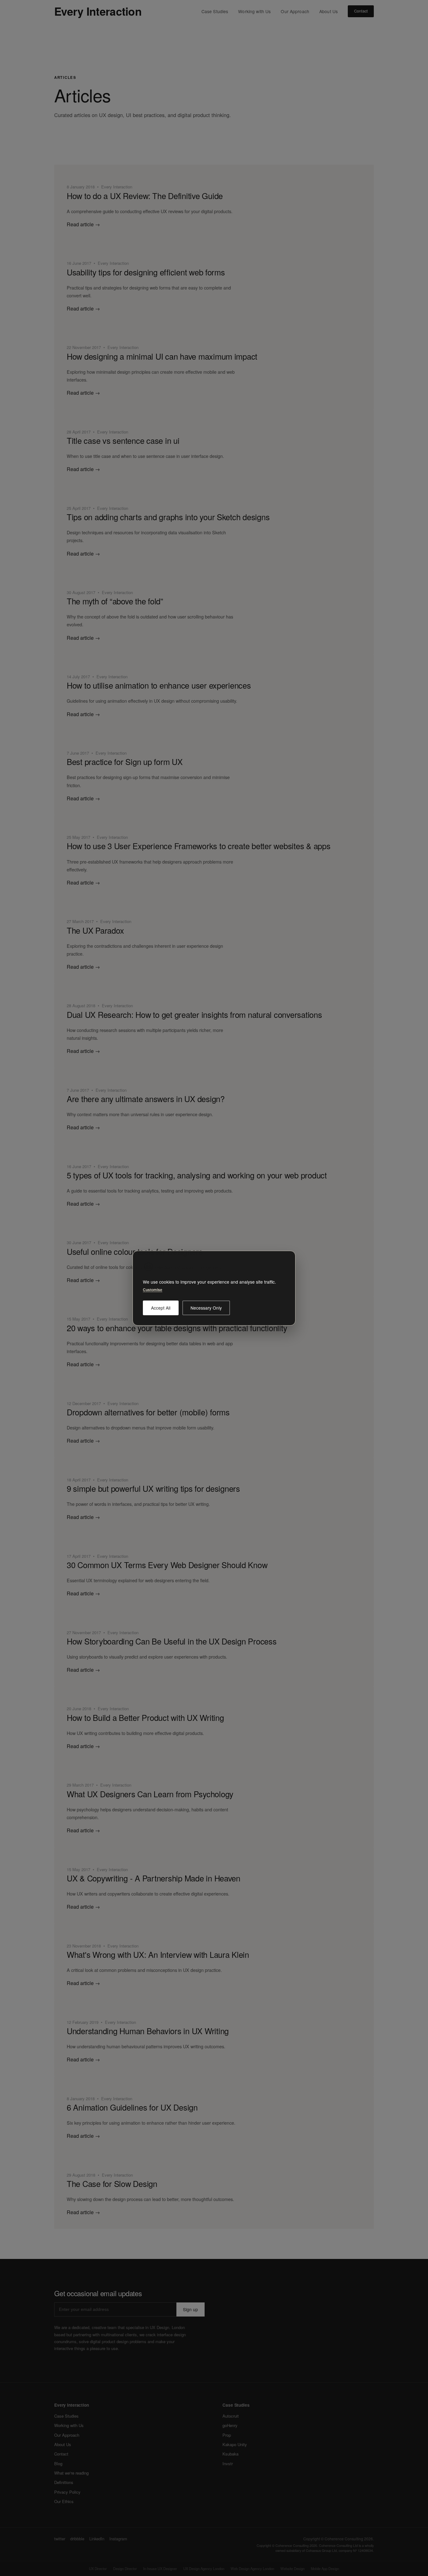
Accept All (161, 1307)
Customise (153, 1290)
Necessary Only (206, 1307)
